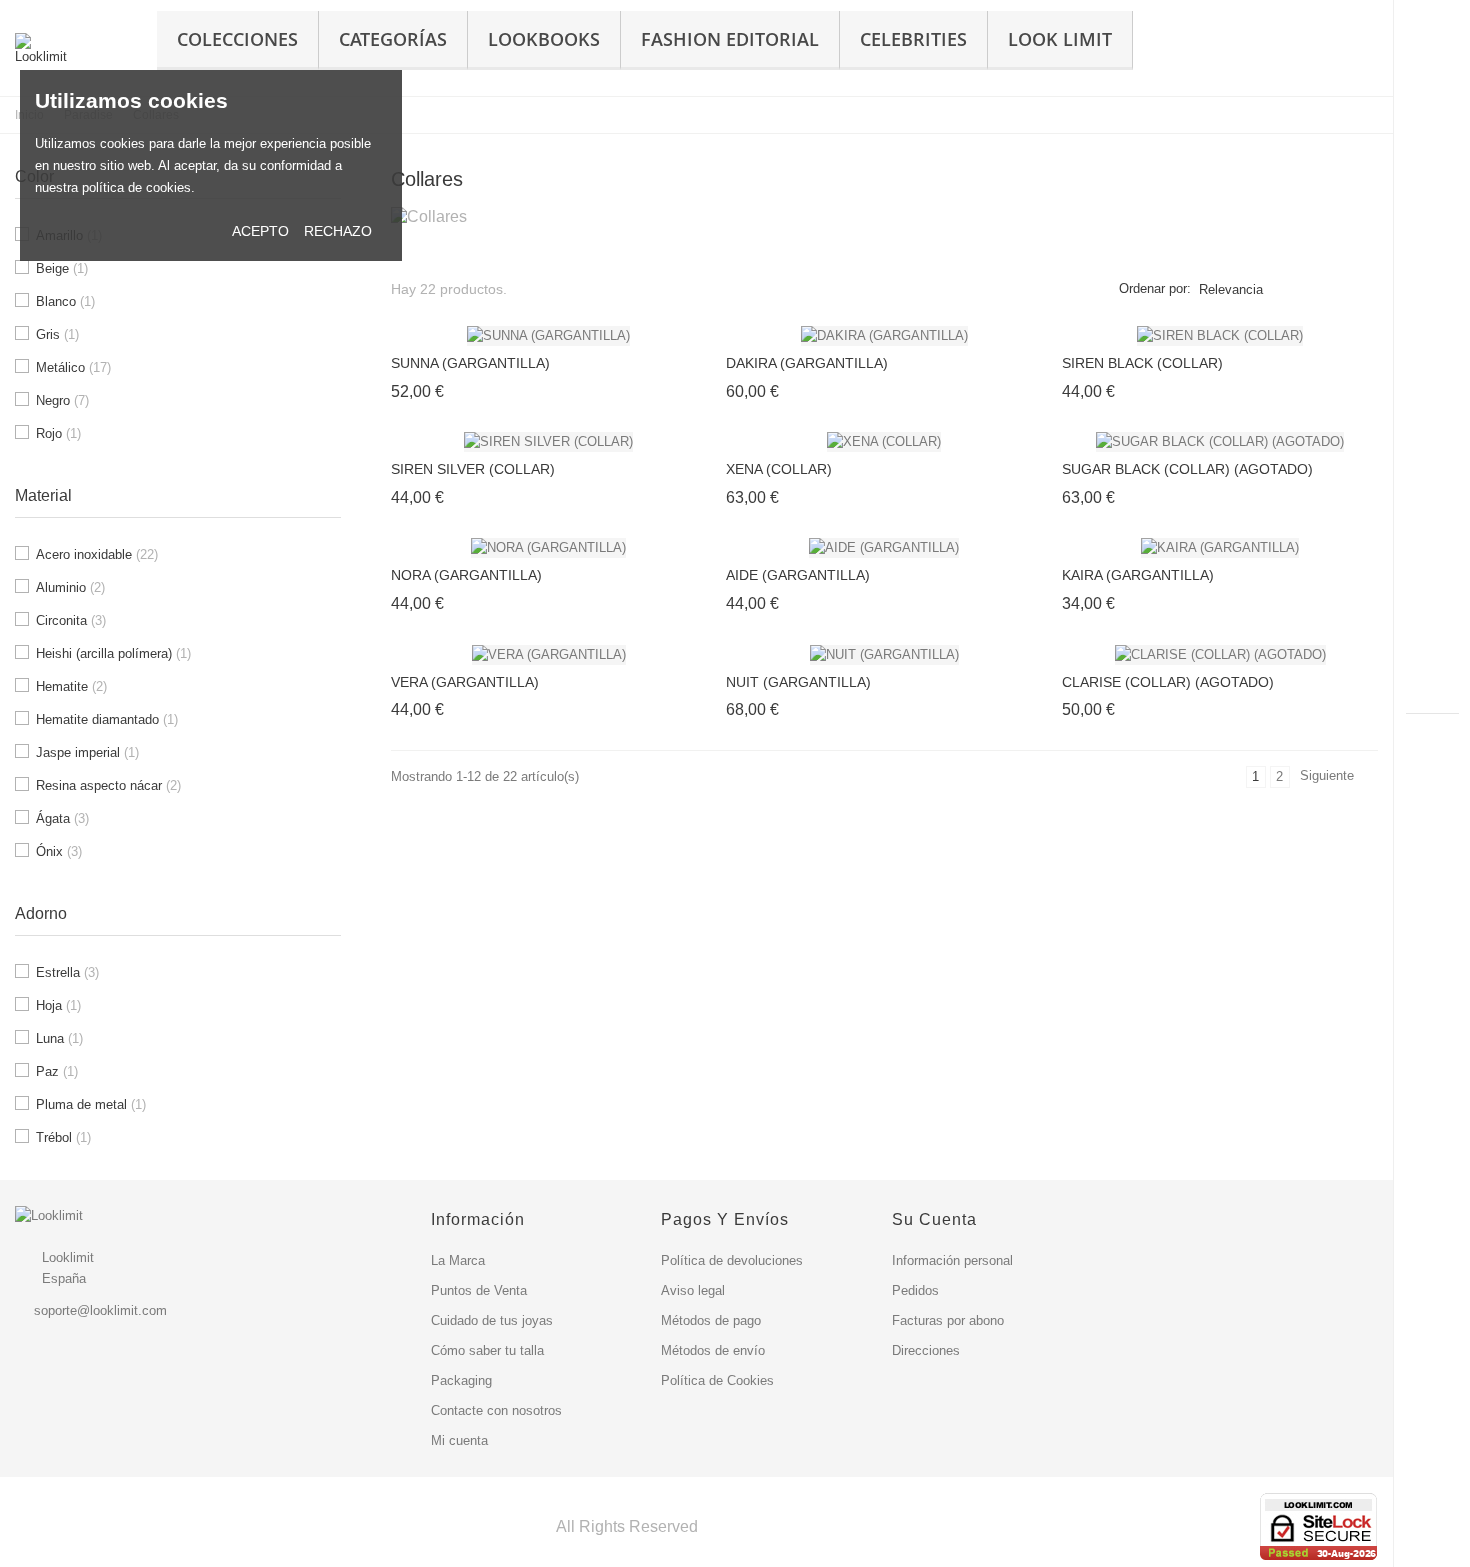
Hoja (58, 1005)
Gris (57, 334)
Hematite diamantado (107, 719)
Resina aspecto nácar (108, 785)
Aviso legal (693, 1290)
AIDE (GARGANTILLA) (798, 575)
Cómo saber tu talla (487, 1350)
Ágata (62, 818)
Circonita (71, 620)
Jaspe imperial (87, 752)
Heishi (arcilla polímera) (113, 653)
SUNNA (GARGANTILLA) (470, 363)
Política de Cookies (717, 1380)
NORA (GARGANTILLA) (466, 575)
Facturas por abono (948, 1320)
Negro (62, 400)
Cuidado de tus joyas (492, 1320)
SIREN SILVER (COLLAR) (473, 469)
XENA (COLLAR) (779, 469)
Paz (57, 1071)
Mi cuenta (459, 1440)
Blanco (65, 301)
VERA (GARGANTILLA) (465, 682)
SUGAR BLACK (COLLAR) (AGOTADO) (1187, 469)
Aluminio (70, 587)
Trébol (63, 1137)
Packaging (461, 1380)
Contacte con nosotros (496, 1410)
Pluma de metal (91, 1104)
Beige (62, 268)
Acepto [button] (260, 231)
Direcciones (926, 1350)
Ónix (59, 851)
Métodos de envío (713, 1350)
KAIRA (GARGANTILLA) (1138, 575)
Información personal (952, 1260)
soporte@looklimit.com (100, 1310)
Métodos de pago (711, 1320)
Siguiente (1336, 778)
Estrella (67, 972)
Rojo (58, 433)
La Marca (458, 1260)
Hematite (71, 686)
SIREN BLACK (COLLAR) (1142, 363)
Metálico (73, 367)
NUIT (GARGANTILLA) (798, 682)
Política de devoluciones (732, 1260)
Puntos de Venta (479, 1290)
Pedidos (915, 1290)
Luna (59, 1038)
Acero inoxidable (97, 554)
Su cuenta (934, 1219)
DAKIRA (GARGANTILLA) (807, 363)
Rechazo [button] (338, 231)
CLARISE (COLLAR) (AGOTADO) (1168, 682)
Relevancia (1231, 289)
